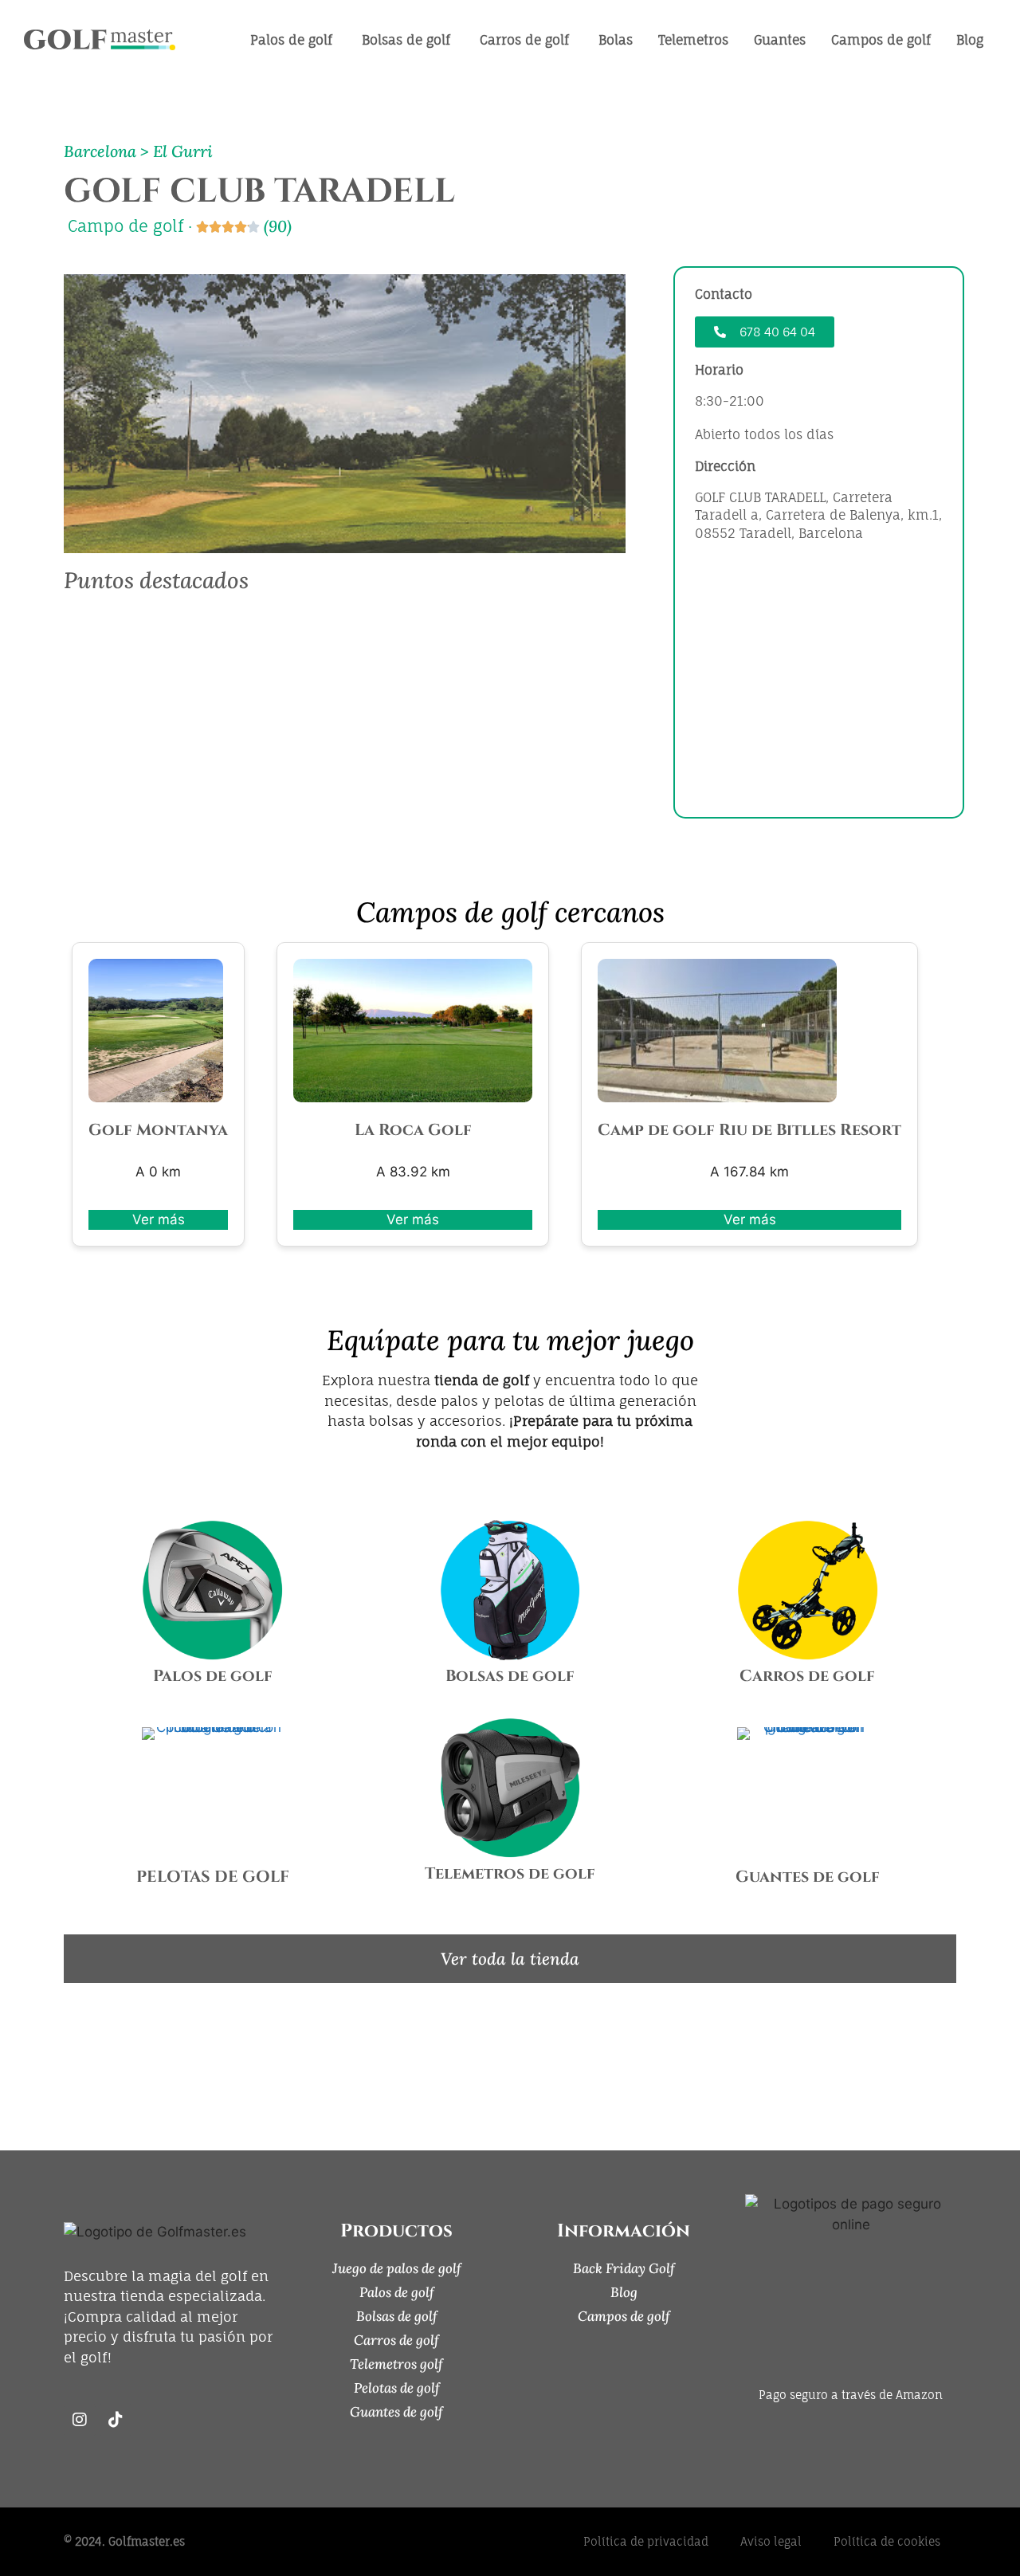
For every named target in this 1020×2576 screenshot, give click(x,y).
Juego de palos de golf (397, 2268)
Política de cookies (887, 2541)
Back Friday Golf (624, 2268)
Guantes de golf (808, 1877)
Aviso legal (771, 2541)
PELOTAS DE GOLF (213, 1877)
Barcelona (100, 151)
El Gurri (183, 151)
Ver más (159, 1219)
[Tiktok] (116, 2420)
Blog (624, 2292)
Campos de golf (624, 2316)
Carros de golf (807, 1676)
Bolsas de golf (510, 1676)
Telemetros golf (396, 2364)
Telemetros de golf (510, 1873)
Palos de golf (213, 1676)
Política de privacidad (646, 2541)
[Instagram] (80, 2420)
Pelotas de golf (397, 2388)
